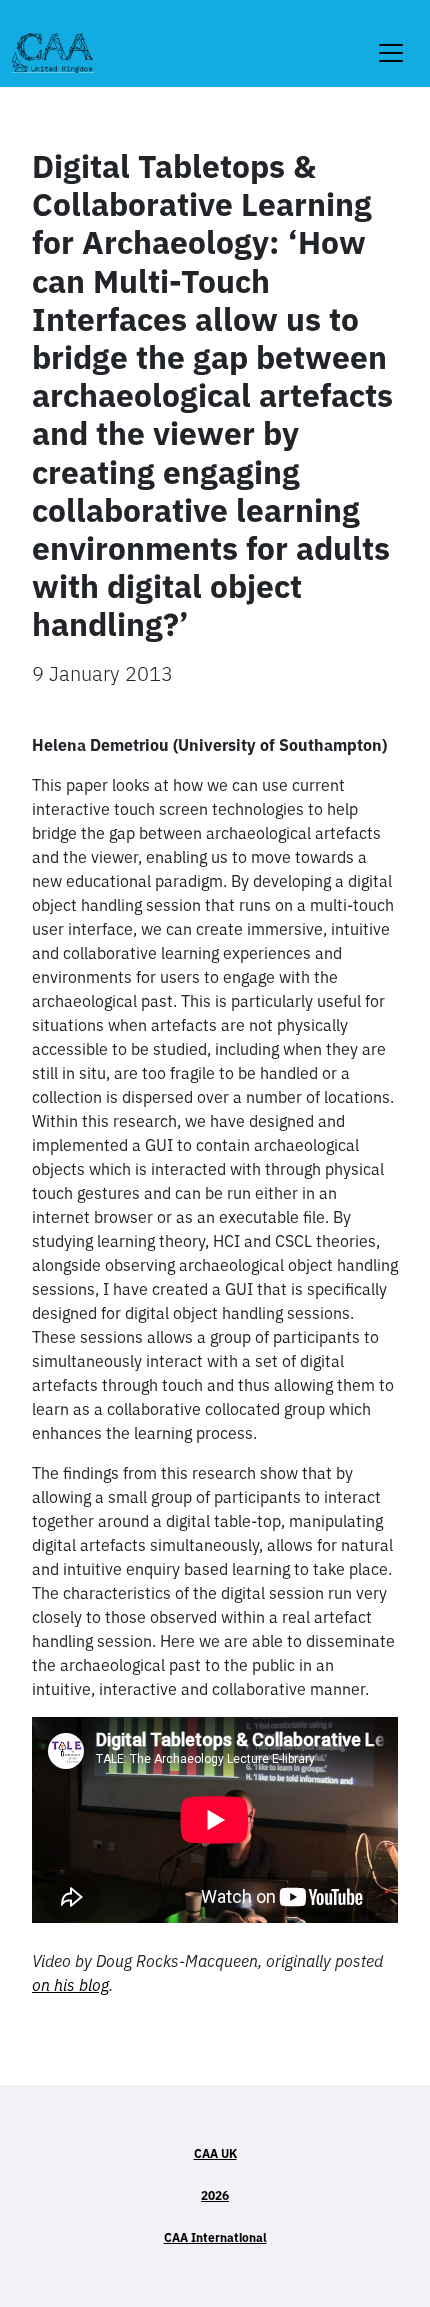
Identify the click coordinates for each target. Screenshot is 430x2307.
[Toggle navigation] (391, 40)
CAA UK (215, 2153)
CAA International (215, 2237)
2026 (215, 2195)
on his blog (70, 1985)
